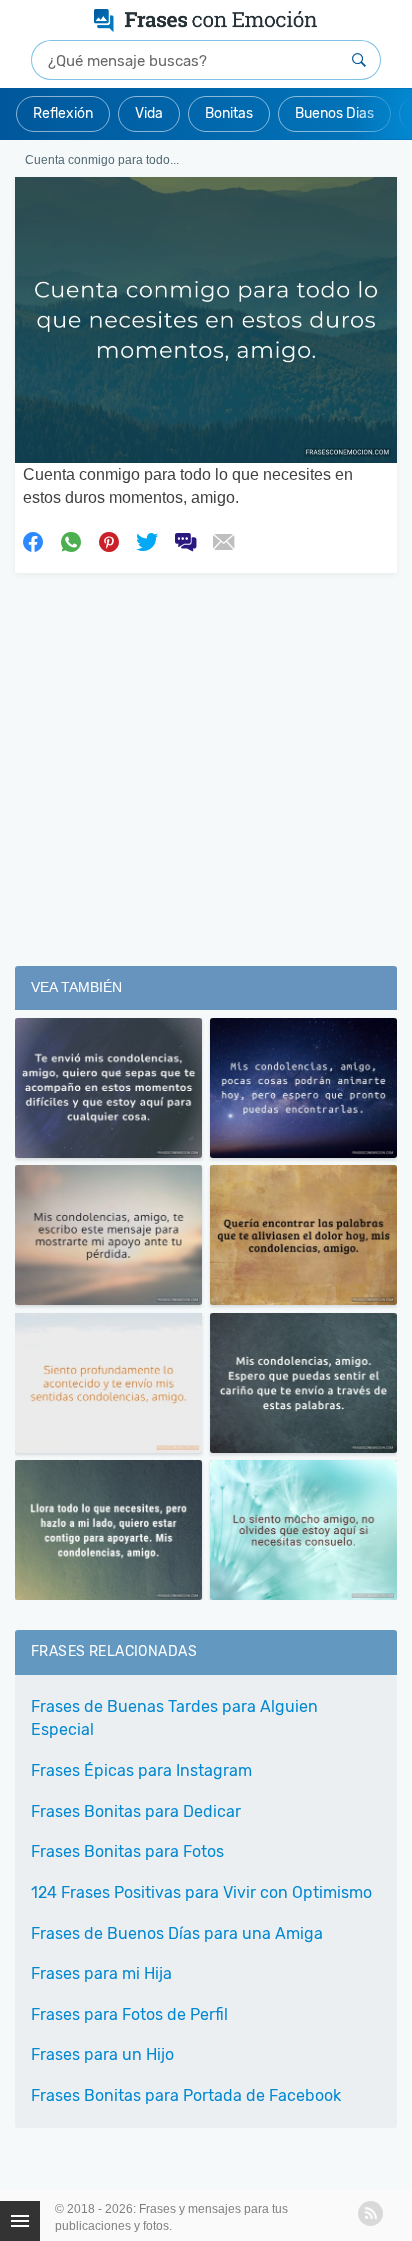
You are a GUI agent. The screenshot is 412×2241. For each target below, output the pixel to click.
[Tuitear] (147, 540)
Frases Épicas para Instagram (141, 1770)
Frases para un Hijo (102, 2054)
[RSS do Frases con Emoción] (370, 2213)
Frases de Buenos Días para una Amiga (177, 1933)
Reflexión (63, 113)
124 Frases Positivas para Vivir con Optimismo (201, 1892)
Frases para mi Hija (101, 1973)
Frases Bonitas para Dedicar (136, 1811)
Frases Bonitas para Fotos (127, 1851)
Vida (149, 113)
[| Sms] (185, 540)
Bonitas (229, 113)
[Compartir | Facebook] (33, 540)
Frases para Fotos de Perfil (129, 2014)
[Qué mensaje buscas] (359, 60)
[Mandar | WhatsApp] (71, 540)
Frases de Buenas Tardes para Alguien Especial (174, 1718)
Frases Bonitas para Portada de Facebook (186, 2095)
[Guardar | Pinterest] (109, 540)
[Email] (223, 540)
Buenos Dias (334, 113)
